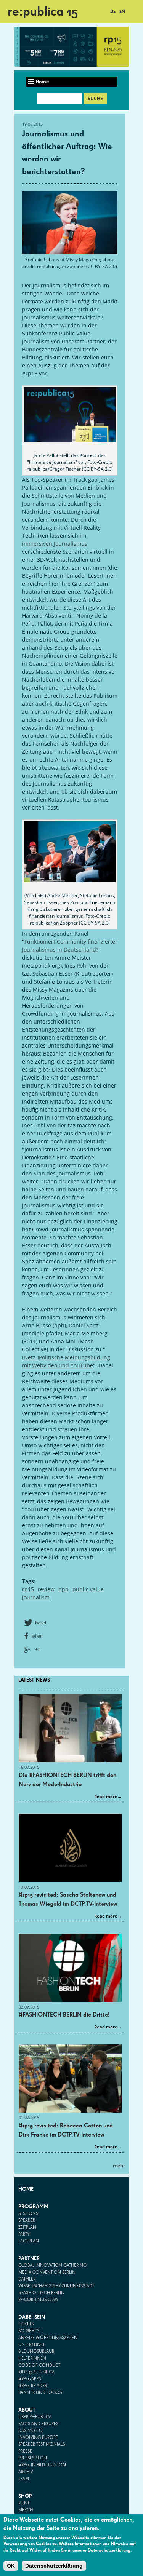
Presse (25, 2451)
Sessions (28, 2214)
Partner (29, 2258)
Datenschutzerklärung (54, 2566)
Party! (24, 2234)
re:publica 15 (43, 11)
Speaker (27, 2221)
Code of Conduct (39, 2365)
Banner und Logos (40, 2393)
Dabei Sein (32, 2317)
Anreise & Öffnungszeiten (48, 2338)
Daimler (27, 2279)
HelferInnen (32, 2359)
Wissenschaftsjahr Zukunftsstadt (56, 2286)
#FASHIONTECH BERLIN (41, 2293)
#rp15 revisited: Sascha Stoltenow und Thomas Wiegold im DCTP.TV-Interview (68, 1899)
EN (122, 11)
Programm (33, 2206)
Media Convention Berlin (47, 2273)
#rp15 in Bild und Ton (42, 2465)
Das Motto (31, 2431)
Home (26, 2189)
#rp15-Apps (30, 2379)
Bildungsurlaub (36, 2352)
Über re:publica (35, 2417)
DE (113, 11)
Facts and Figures (38, 2424)
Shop (25, 2496)
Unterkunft (31, 2345)
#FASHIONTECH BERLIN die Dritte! (64, 2015)
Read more (106, 1796)
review (46, 1589)
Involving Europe (38, 2438)
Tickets (26, 2324)
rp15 (28, 1589)
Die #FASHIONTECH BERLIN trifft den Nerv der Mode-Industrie (67, 1780)
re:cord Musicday (38, 2300)
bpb (63, 1589)
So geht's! (29, 2331)
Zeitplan (27, 2228)
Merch (26, 2510)
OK (11, 2566)
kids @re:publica (36, 2372)
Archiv (26, 2472)
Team (24, 2479)
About (27, 2410)
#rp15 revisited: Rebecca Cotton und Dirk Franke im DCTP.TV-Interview (66, 2130)
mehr (119, 2166)
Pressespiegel (33, 2458)
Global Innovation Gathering (52, 2266)
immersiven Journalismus (55, 544)
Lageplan (29, 2241)
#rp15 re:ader (33, 2386)
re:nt (24, 2503)
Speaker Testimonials (42, 2445)
